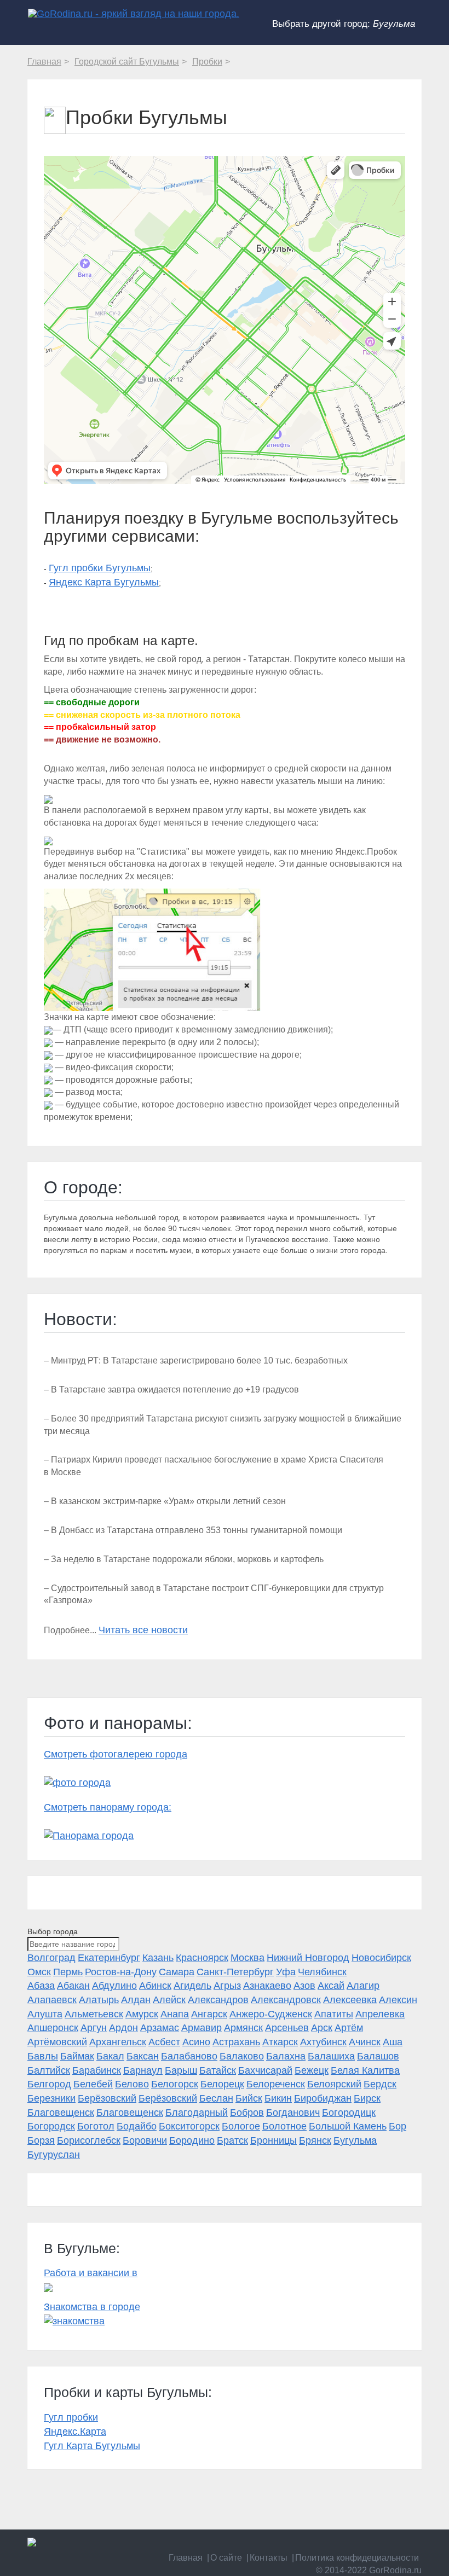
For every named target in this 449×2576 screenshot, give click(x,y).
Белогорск (175, 2084)
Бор (398, 2126)
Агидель (192, 1986)
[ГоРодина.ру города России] (225, 2542)
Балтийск (49, 2070)
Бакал (110, 2056)
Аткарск (280, 2042)
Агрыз (227, 1986)
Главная (186, 2558)
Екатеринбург (109, 1958)
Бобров (247, 2113)
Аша (393, 2042)
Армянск (243, 2028)
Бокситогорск (189, 2126)
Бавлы (43, 2056)
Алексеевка (350, 2000)
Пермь (68, 1972)
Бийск (249, 2098)
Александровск (286, 2000)
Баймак (77, 2056)
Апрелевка (380, 2014)
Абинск (155, 1986)
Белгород (49, 2084)
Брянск (315, 2140)
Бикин (278, 2098)
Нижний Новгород (308, 1958)
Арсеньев (287, 2028)
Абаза (41, 1986)
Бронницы (274, 2140)
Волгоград (51, 1958)
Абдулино (114, 1986)
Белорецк (222, 2084)
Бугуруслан (54, 2155)
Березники (51, 2098)
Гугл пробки (71, 2417)
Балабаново (189, 2056)
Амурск (142, 2014)
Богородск (51, 2126)
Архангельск (118, 2042)
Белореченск (276, 2084)
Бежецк (312, 2070)
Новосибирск (381, 1958)
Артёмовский (57, 2042)
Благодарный (197, 2113)
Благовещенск (61, 2113)
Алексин (398, 2000)
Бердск (380, 2084)
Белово (132, 2084)
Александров (218, 2000)
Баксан (143, 2056)
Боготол (96, 2126)
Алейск (169, 2000)
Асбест (164, 2042)
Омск (39, 1972)
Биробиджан (323, 2098)
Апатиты (334, 2014)
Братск (232, 2140)
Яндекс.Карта (75, 2432)
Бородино (192, 2140)
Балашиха (331, 2056)
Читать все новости (143, 1630)
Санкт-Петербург (235, 1972)
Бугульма (355, 2140)
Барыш (181, 2070)
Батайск (218, 2070)
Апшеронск (53, 2028)
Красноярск (202, 1958)
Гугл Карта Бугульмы (92, 2446)
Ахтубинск (323, 2042)
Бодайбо (137, 2126)
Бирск (367, 2098)
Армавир (202, 2028)
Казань (158, 1958)
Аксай (331, 1986)
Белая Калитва (365, 2070)
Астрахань (236, 2042)
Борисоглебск (89, 2140)
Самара (177, 1972)
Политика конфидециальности (357, 2558)
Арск (322, 2028)
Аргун (94, 2028)
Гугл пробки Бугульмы (100, 568)
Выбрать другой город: (344, 24)
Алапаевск (52, 2000)
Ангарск (209, 2014)
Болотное (284, 2126)
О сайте (226, 2558)
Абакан (73, 1986)
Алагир (363, 1986)
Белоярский (334, 2084)
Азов (304, 1986)
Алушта (45, 2014)
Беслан (216, 2098)
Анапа (175, 2014)
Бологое (241, 2126)
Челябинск (322, 1972)
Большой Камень (348, 2126)
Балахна (286, 2056)
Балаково (242, 2056)
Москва (247, 1958)
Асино (196, 2042)
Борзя (41, 2140)
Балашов (378, 2056)
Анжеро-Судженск (271, 2014)
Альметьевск (94, 2014)
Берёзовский (107, 2098)
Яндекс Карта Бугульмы (104, 582)
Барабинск (97, 2070)
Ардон (123, 2028)
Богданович (293, 2113)
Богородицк (349, 2113)
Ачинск (365, 2042)
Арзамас (160, 2028)
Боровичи (145, 2140)
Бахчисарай (265, 2070)
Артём (349, 2028)
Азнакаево (267, 1986)
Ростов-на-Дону (121, 1972)
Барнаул (143, 2070)
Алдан (136, 2000)
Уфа (286, 1972)
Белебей (93, 2084)
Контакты (269, 2558)
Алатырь (99, 2000)
